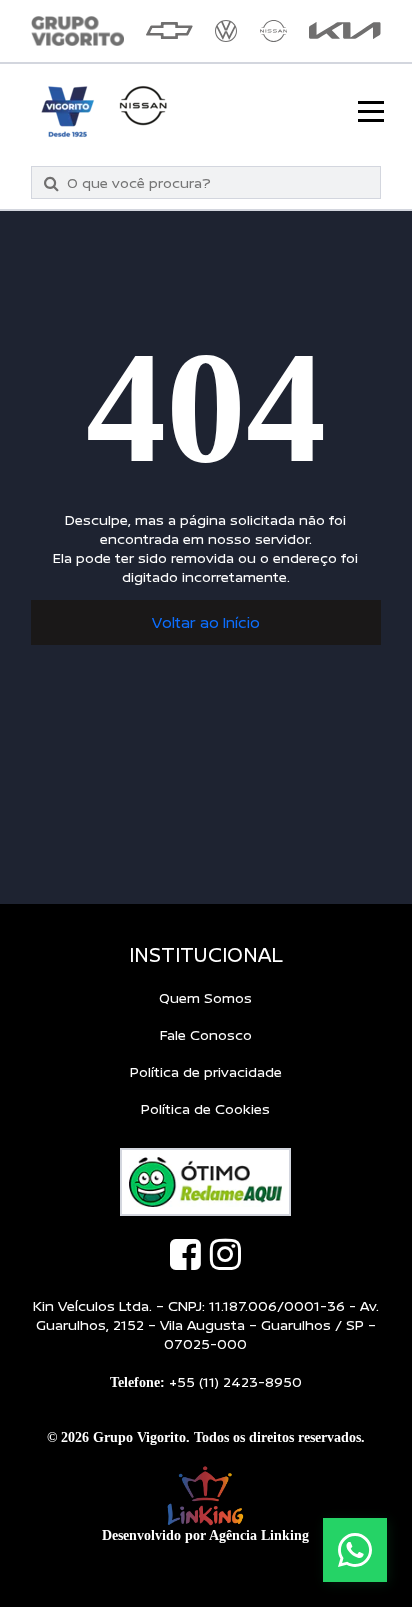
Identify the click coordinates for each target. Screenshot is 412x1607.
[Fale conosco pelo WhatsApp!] (355, 1550)
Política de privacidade (206, 1071)
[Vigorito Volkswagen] (226, 31)
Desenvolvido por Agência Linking (205, 1535)
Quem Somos (205, 997)
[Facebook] (185, 1254)
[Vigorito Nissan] (273, 31)
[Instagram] (225, 1254)
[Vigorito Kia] (345, 30)
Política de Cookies (205, 1108)
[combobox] (217, 182)
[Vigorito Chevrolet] (169, 30)
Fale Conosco (206, 1034)
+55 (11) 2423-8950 (235, 1381)
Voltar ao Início (206, 622)
